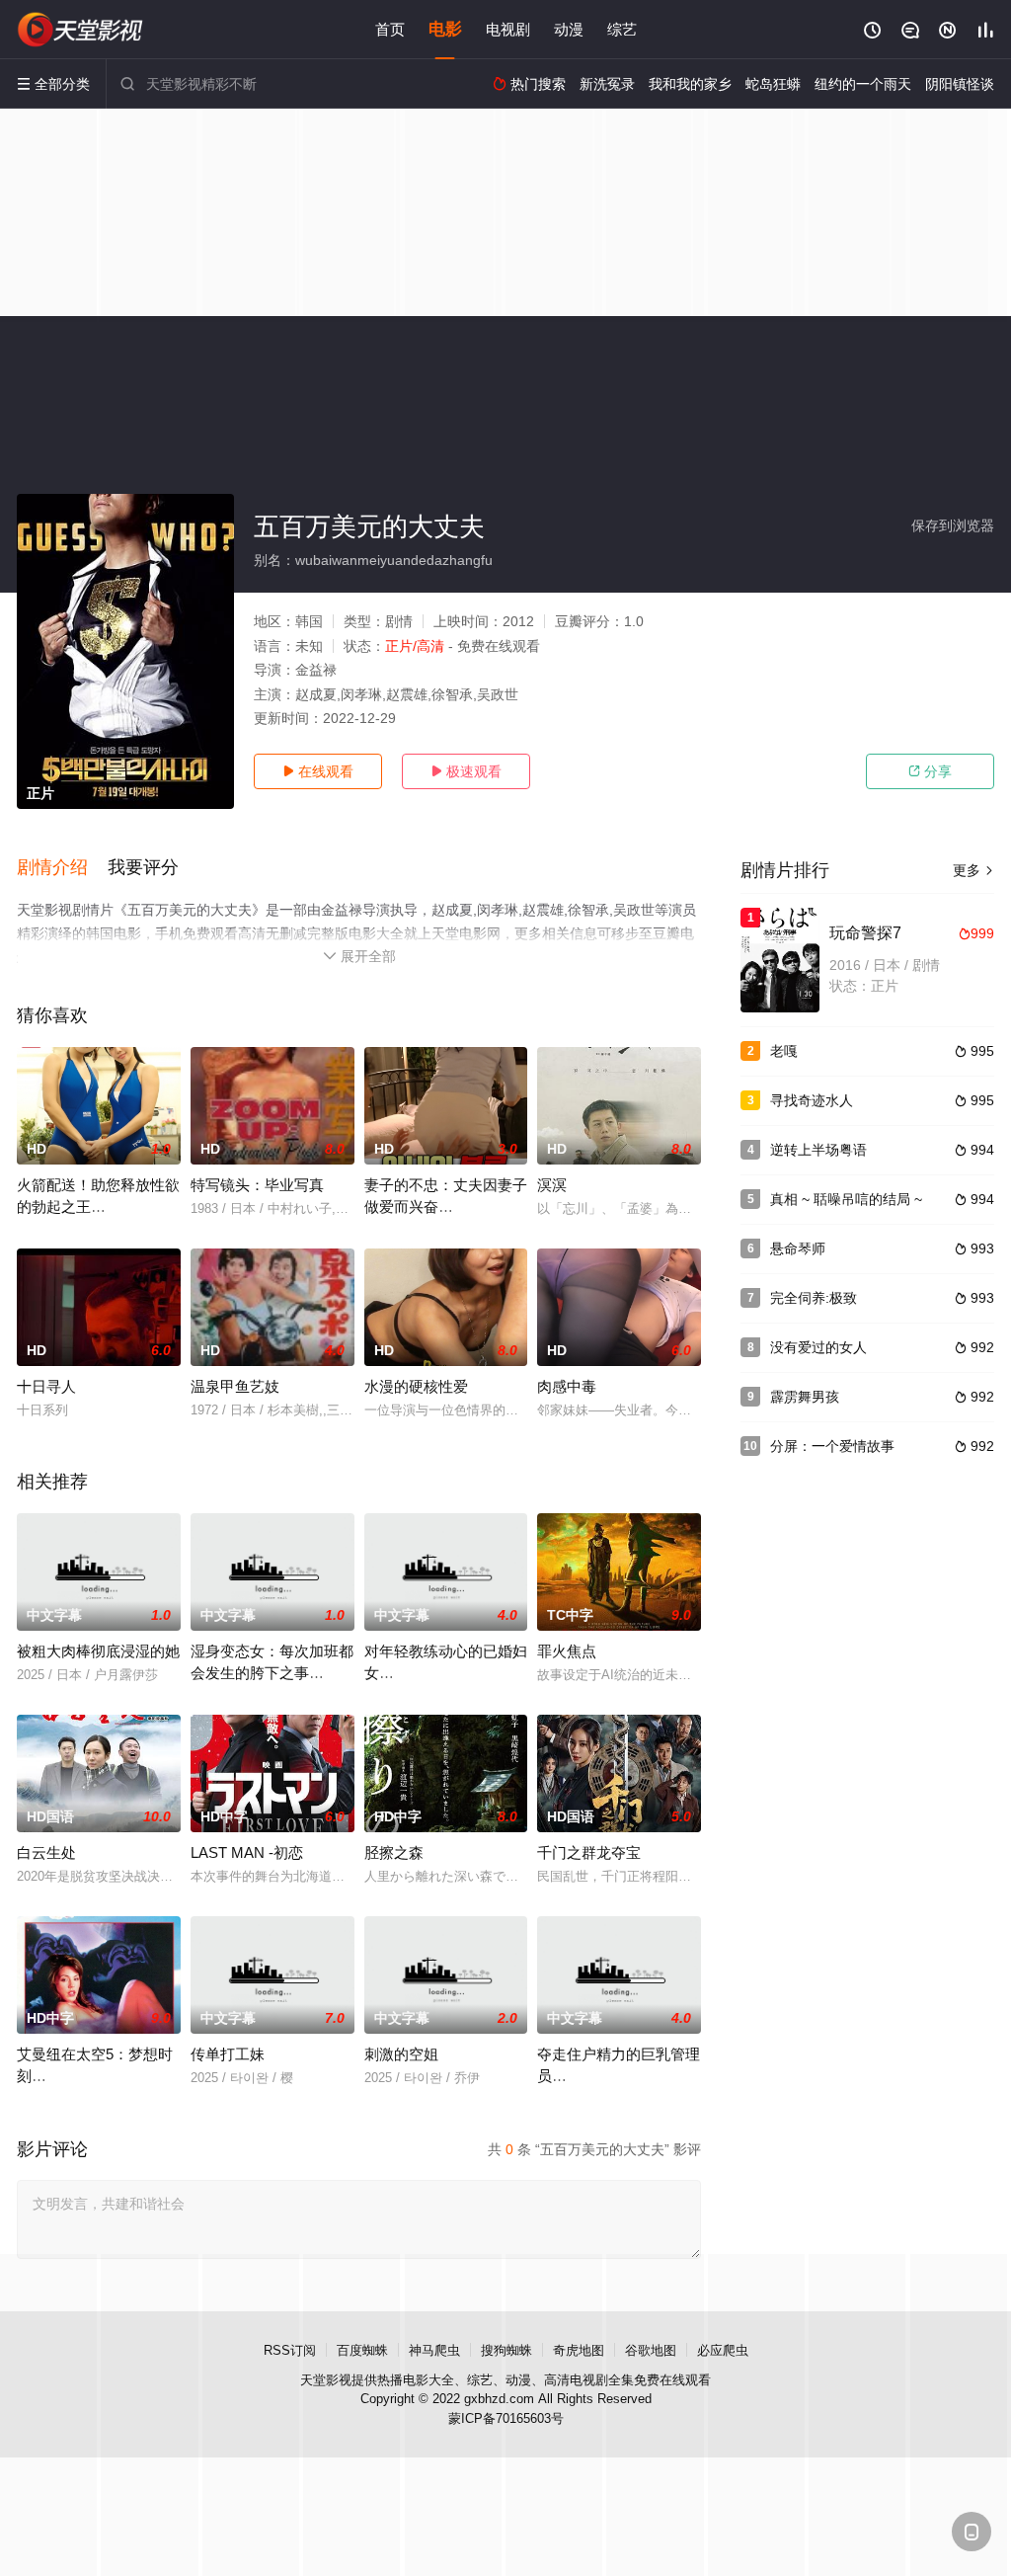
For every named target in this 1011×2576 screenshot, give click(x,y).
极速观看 (466, 771)
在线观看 (318, 771)
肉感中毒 (567, 1386)
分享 (930, 771)
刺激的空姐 (401, 2054)
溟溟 (552, 1185)
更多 (973, 870)
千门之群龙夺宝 (589, 1852)
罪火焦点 (567, 1651)
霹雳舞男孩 (805, 1397)
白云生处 (46, 1852)
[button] (62, 868)
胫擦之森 (394, 1852)
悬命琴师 (798, 1248)
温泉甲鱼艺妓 (235, 1386)
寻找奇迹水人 (812, 1100)
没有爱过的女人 (818, 1347)
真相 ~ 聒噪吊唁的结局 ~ (846, 1199)
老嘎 (784, 1051)
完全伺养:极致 (814, 1298)
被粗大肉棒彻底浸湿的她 (98, 1651)
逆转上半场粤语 (818, 1150)
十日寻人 (46, 1386)
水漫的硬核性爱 (416, 1386)
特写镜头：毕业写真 (257, 1185)
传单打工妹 (228, 2054)
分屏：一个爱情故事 (832, 1446)
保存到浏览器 (953, 525)
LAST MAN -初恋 (247, 1852)
